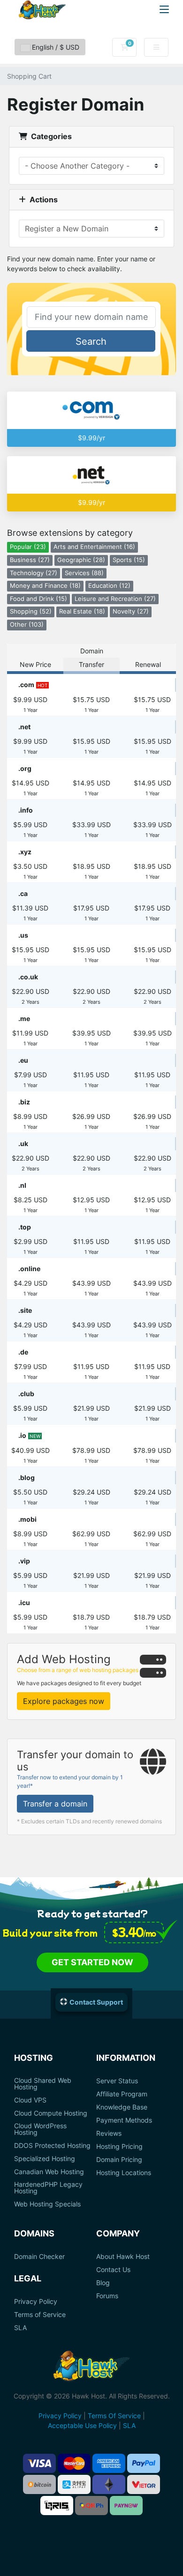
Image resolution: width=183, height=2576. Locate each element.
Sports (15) (129, 560)
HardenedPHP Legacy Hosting (48, 2188)
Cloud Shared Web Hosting (43, 2084)
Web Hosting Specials (47, 2204)
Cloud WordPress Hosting (40, 2129)
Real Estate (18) (82, 611)
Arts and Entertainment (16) (94, 547)
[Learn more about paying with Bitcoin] (39, 2484)
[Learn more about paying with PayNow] (126, 2506)
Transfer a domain (55, 1804)
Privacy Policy (36, 2302)
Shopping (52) (31, 611)
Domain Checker (39, 2257)
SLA (20, 2328)
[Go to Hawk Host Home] (42, 10)
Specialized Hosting (45, 2159)
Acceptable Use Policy (82, 2425)
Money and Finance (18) (45, 586)
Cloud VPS (30, 2100)
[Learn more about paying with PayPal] (144, 2463)
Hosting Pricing (119, 2147)
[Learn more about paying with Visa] (39, 2463)
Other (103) (27, 625)
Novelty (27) (131, 611)
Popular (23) (28, 547)
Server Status (117, 2081)
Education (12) (109, 586)
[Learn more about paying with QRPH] (91, 2506)
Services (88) (84, 573)
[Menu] (164, 9)
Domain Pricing (119, 2160)
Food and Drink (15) (38, 599)
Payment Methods (124, 2120)
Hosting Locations (124, 2173)
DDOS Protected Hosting (52, 2146)
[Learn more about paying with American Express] (109, 2463)
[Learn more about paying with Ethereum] (109, 2484)
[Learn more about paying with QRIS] (57, 2506)
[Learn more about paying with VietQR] (144, 2484)
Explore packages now (64, 1701)
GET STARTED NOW (92, 1962)
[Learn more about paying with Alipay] (74, 2484)
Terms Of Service (114, 2416)
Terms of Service (40, 2315)
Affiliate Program (122, 2094)
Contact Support (96, 2002)
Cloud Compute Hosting (51, 2113)
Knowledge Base (122, 2107)
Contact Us (113, 2270)
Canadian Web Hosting (49, 2172)
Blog (103, 2283)
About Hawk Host (123, 2257)
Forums (107, 2296)
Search (91, 341)
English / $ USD (55, 47)
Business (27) (30, 560)
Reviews (109, 2133)
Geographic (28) (81, 560)
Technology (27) (34, 573)
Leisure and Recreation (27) (115, 599)
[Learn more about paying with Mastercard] (74, 2463)
